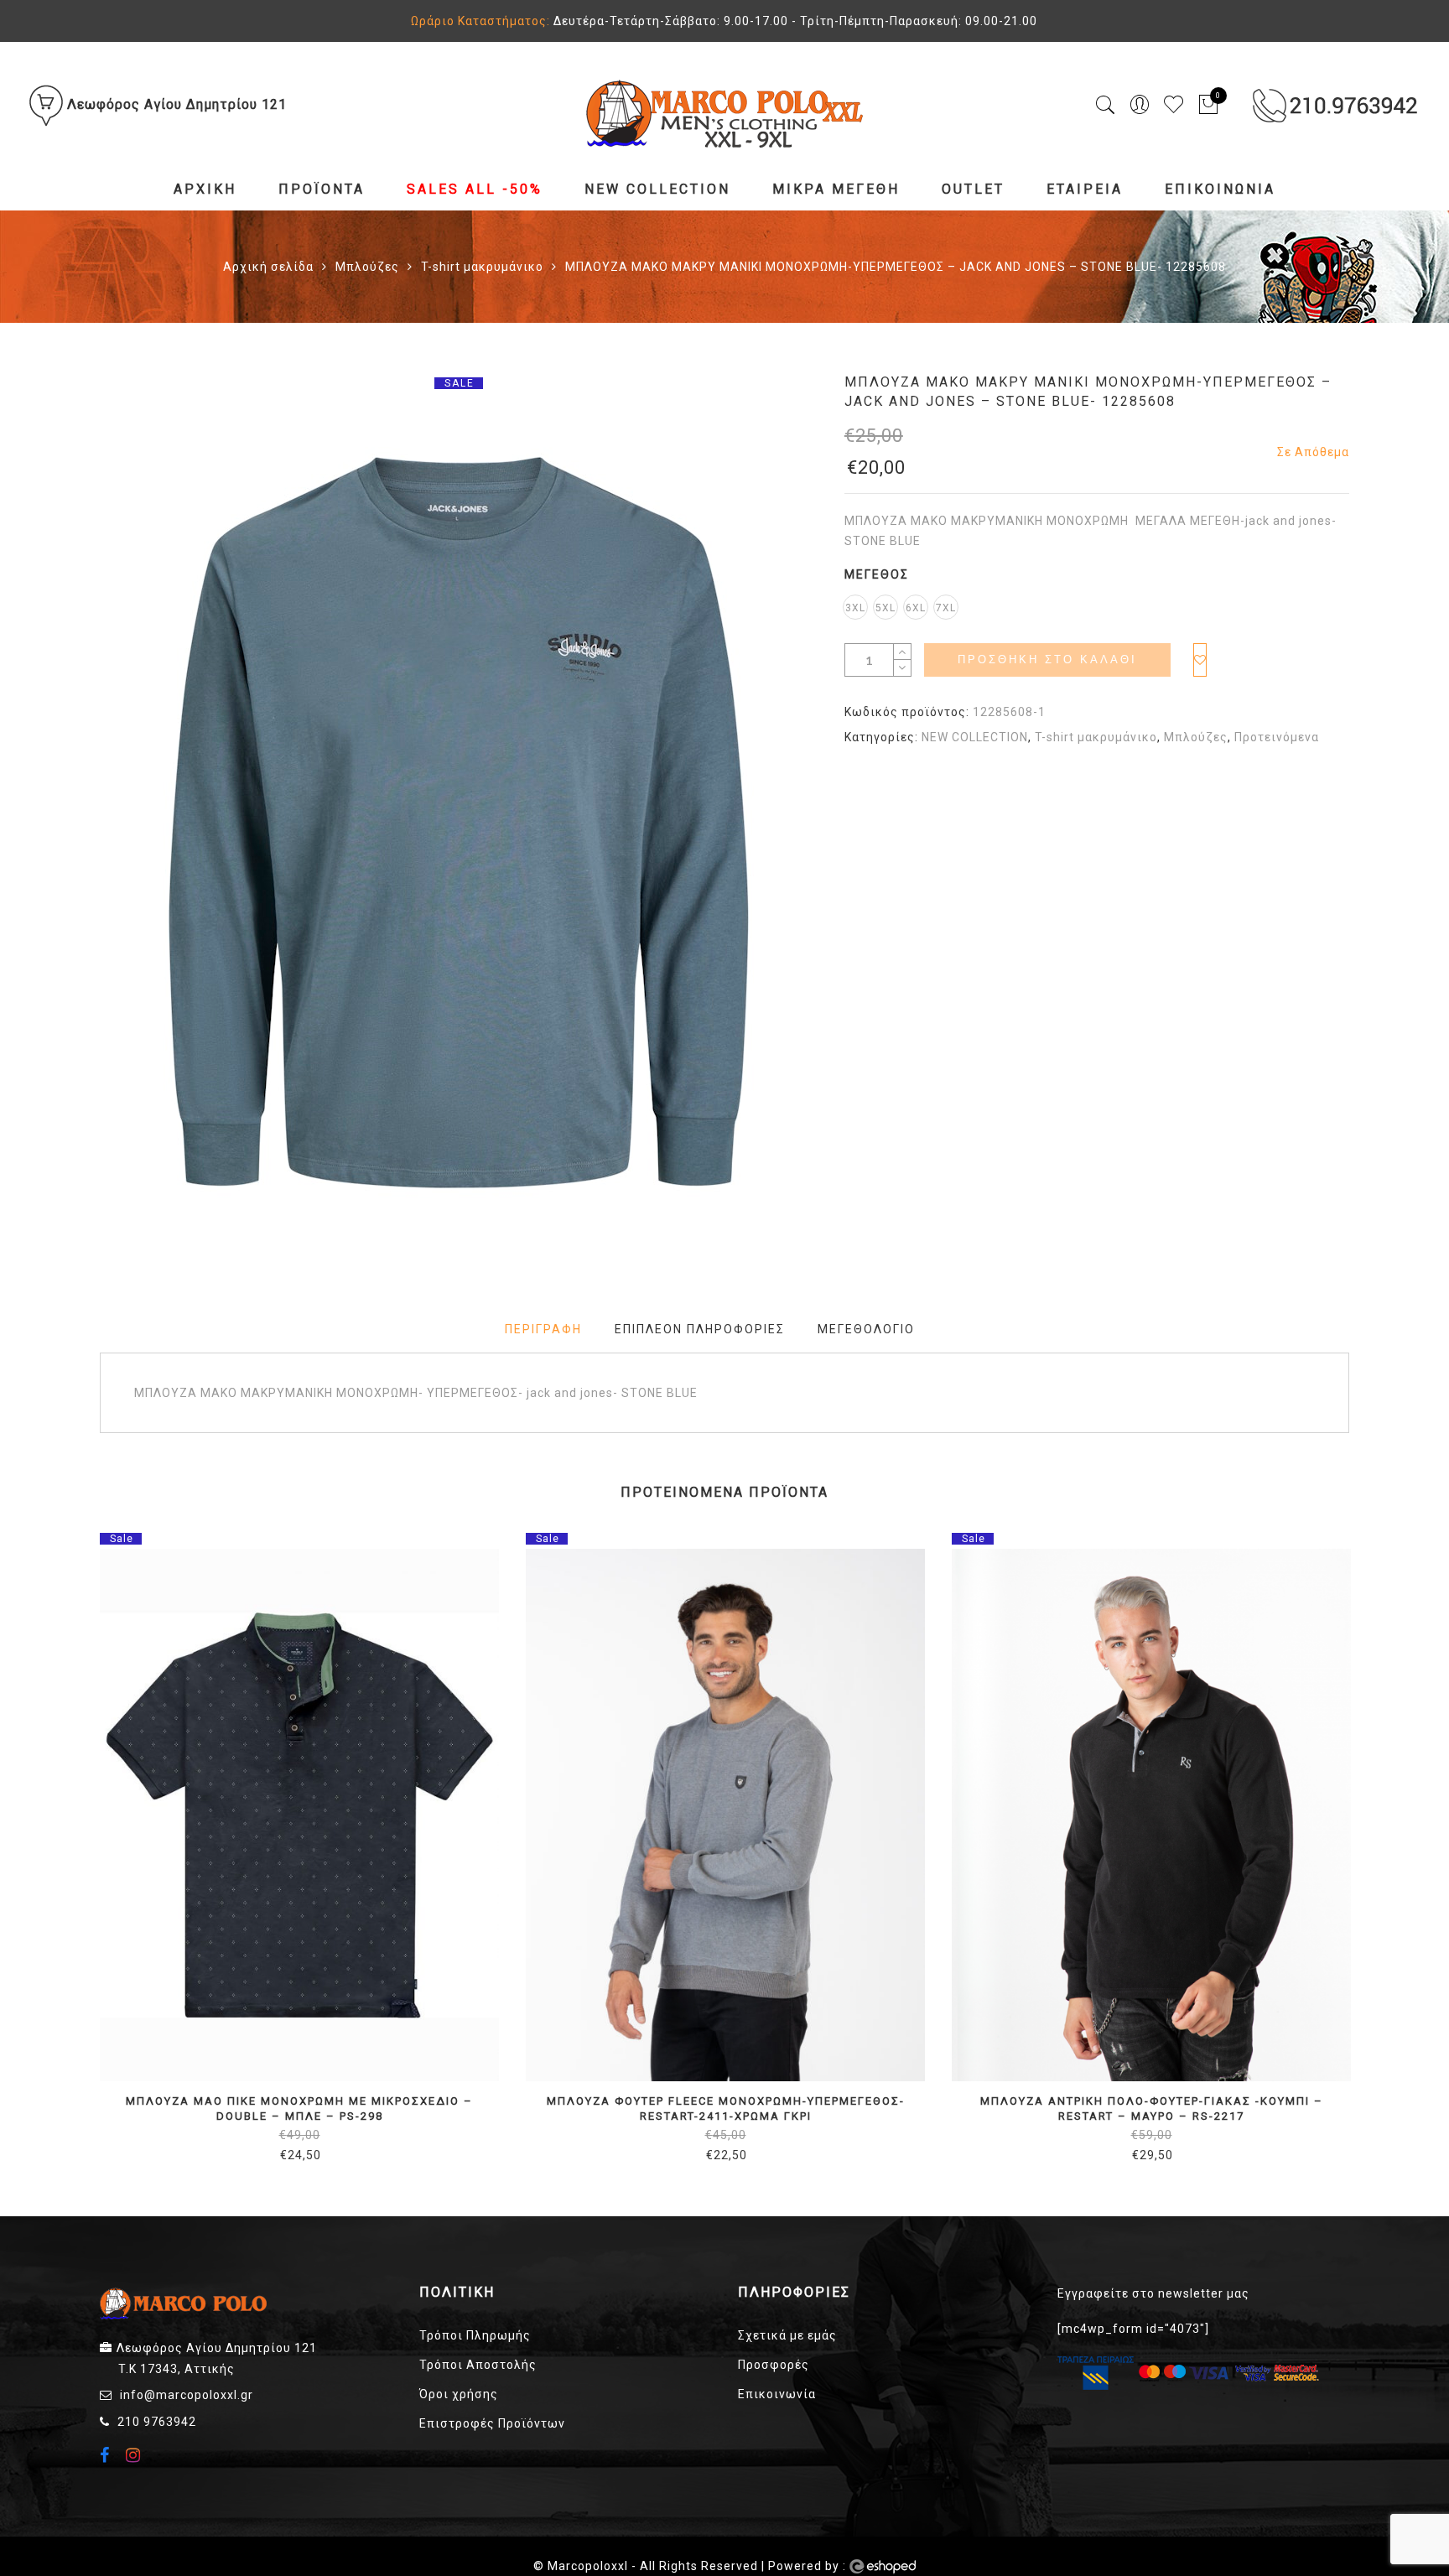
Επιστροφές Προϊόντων (492, 2423)
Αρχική (205, 189)
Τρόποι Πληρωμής (475, 2335)
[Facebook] (107, 2457)
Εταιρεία (1085, 189)
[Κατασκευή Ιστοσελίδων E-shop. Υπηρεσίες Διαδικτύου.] (883, 2567)
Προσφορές (774, 2365)
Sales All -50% (475, 189)
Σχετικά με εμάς (787, 2335)
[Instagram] (135, 2455)
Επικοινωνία (1220, 189)
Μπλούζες (367, 267)
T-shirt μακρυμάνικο (482, 267)
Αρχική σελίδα (268, 267)
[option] (459, 823)
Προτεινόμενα (1277, 737)
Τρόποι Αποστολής (478, 2365)
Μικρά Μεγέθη (836, 189)
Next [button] (1341, 1837)
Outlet (973, 189)
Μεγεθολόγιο (866, 1329)
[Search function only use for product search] (1106, 105)
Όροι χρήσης (459, 2394)
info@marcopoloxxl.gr (187, 2395)
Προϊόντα (322, 189)
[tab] (543, 1330)
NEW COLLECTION (657, 189)
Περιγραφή (543, 1329)
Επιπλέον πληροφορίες (700, 1329)
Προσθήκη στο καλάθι (1047, 660)
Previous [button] (99, 1837)
